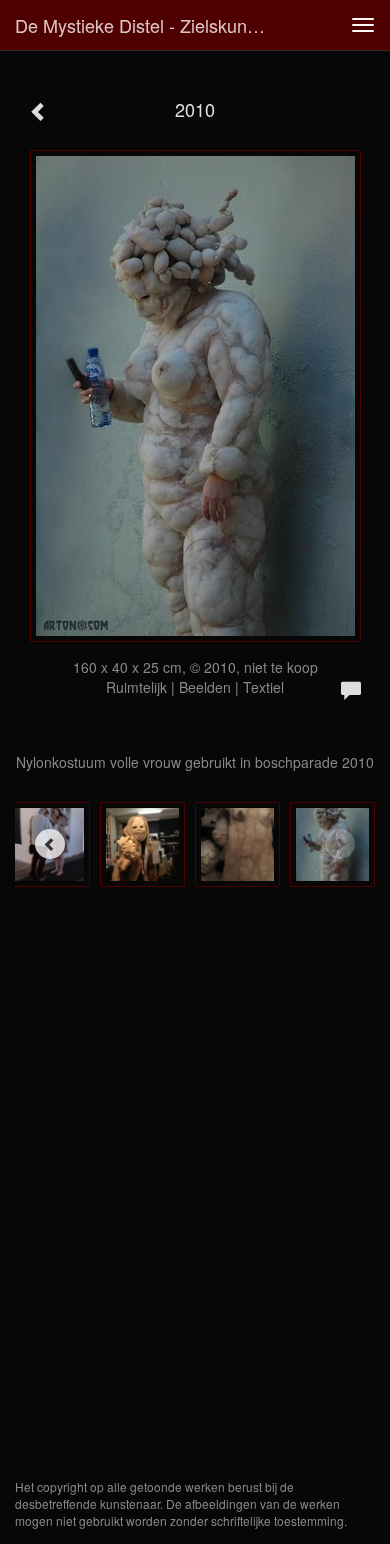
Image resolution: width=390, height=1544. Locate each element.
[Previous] (50, 844)
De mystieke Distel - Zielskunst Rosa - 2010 (149, 25)
